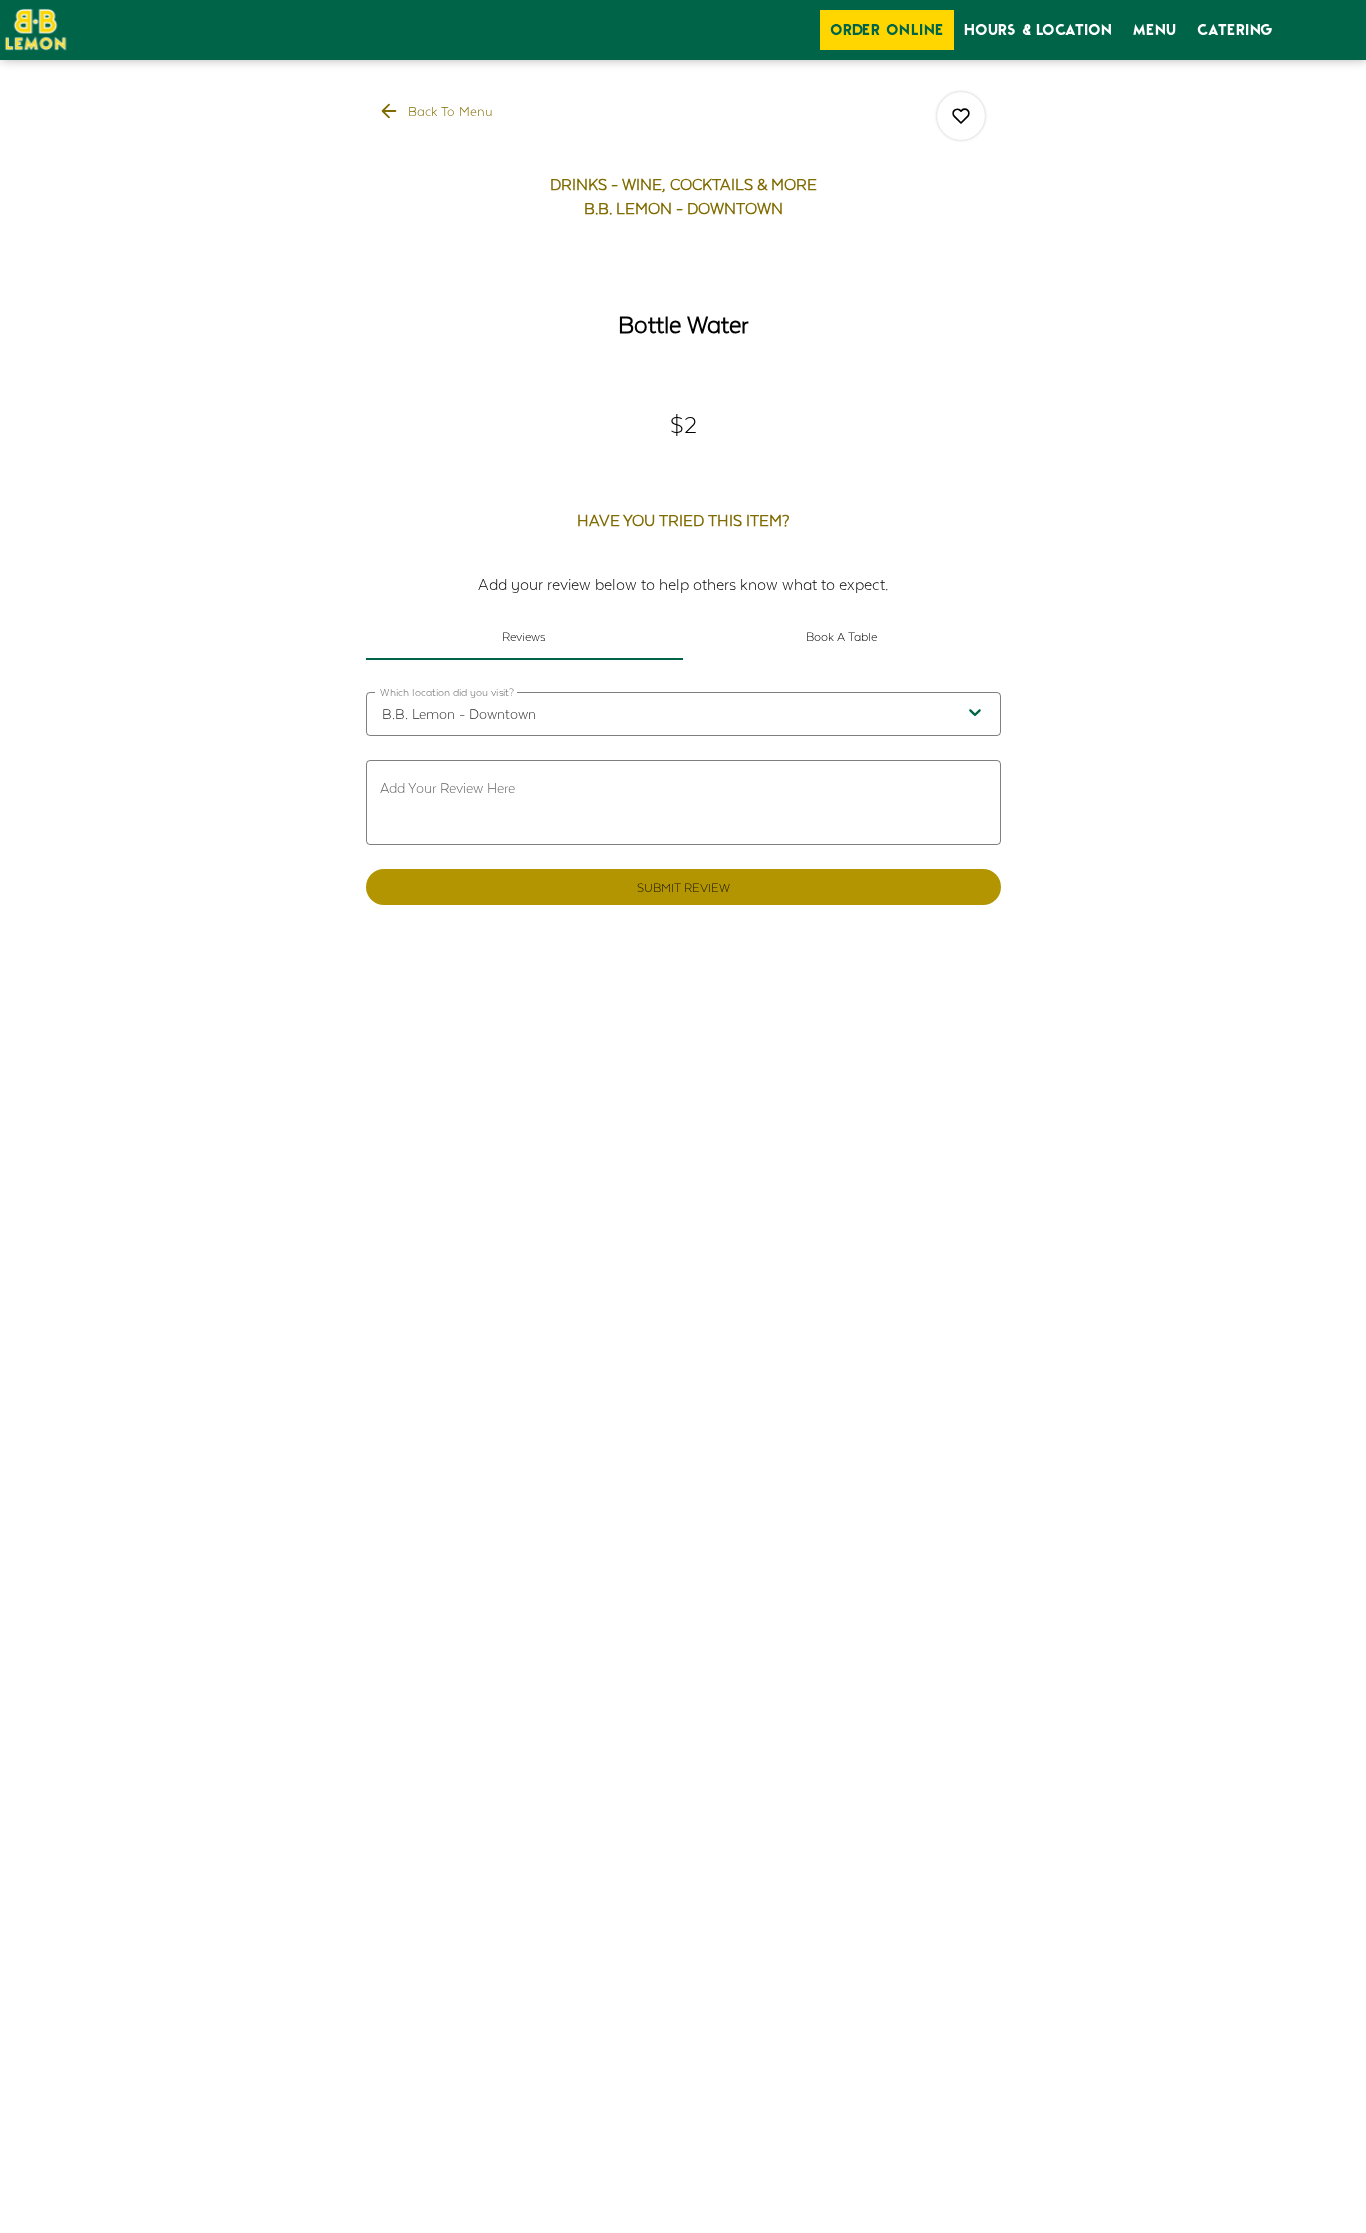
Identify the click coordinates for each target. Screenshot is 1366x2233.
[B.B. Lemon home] (90, 30)
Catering (1235, 30)
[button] (437, 111)
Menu (1155, 30)
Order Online (887, 30)
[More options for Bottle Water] (961, 116)
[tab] (525, 636)
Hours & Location (1038, 30)
